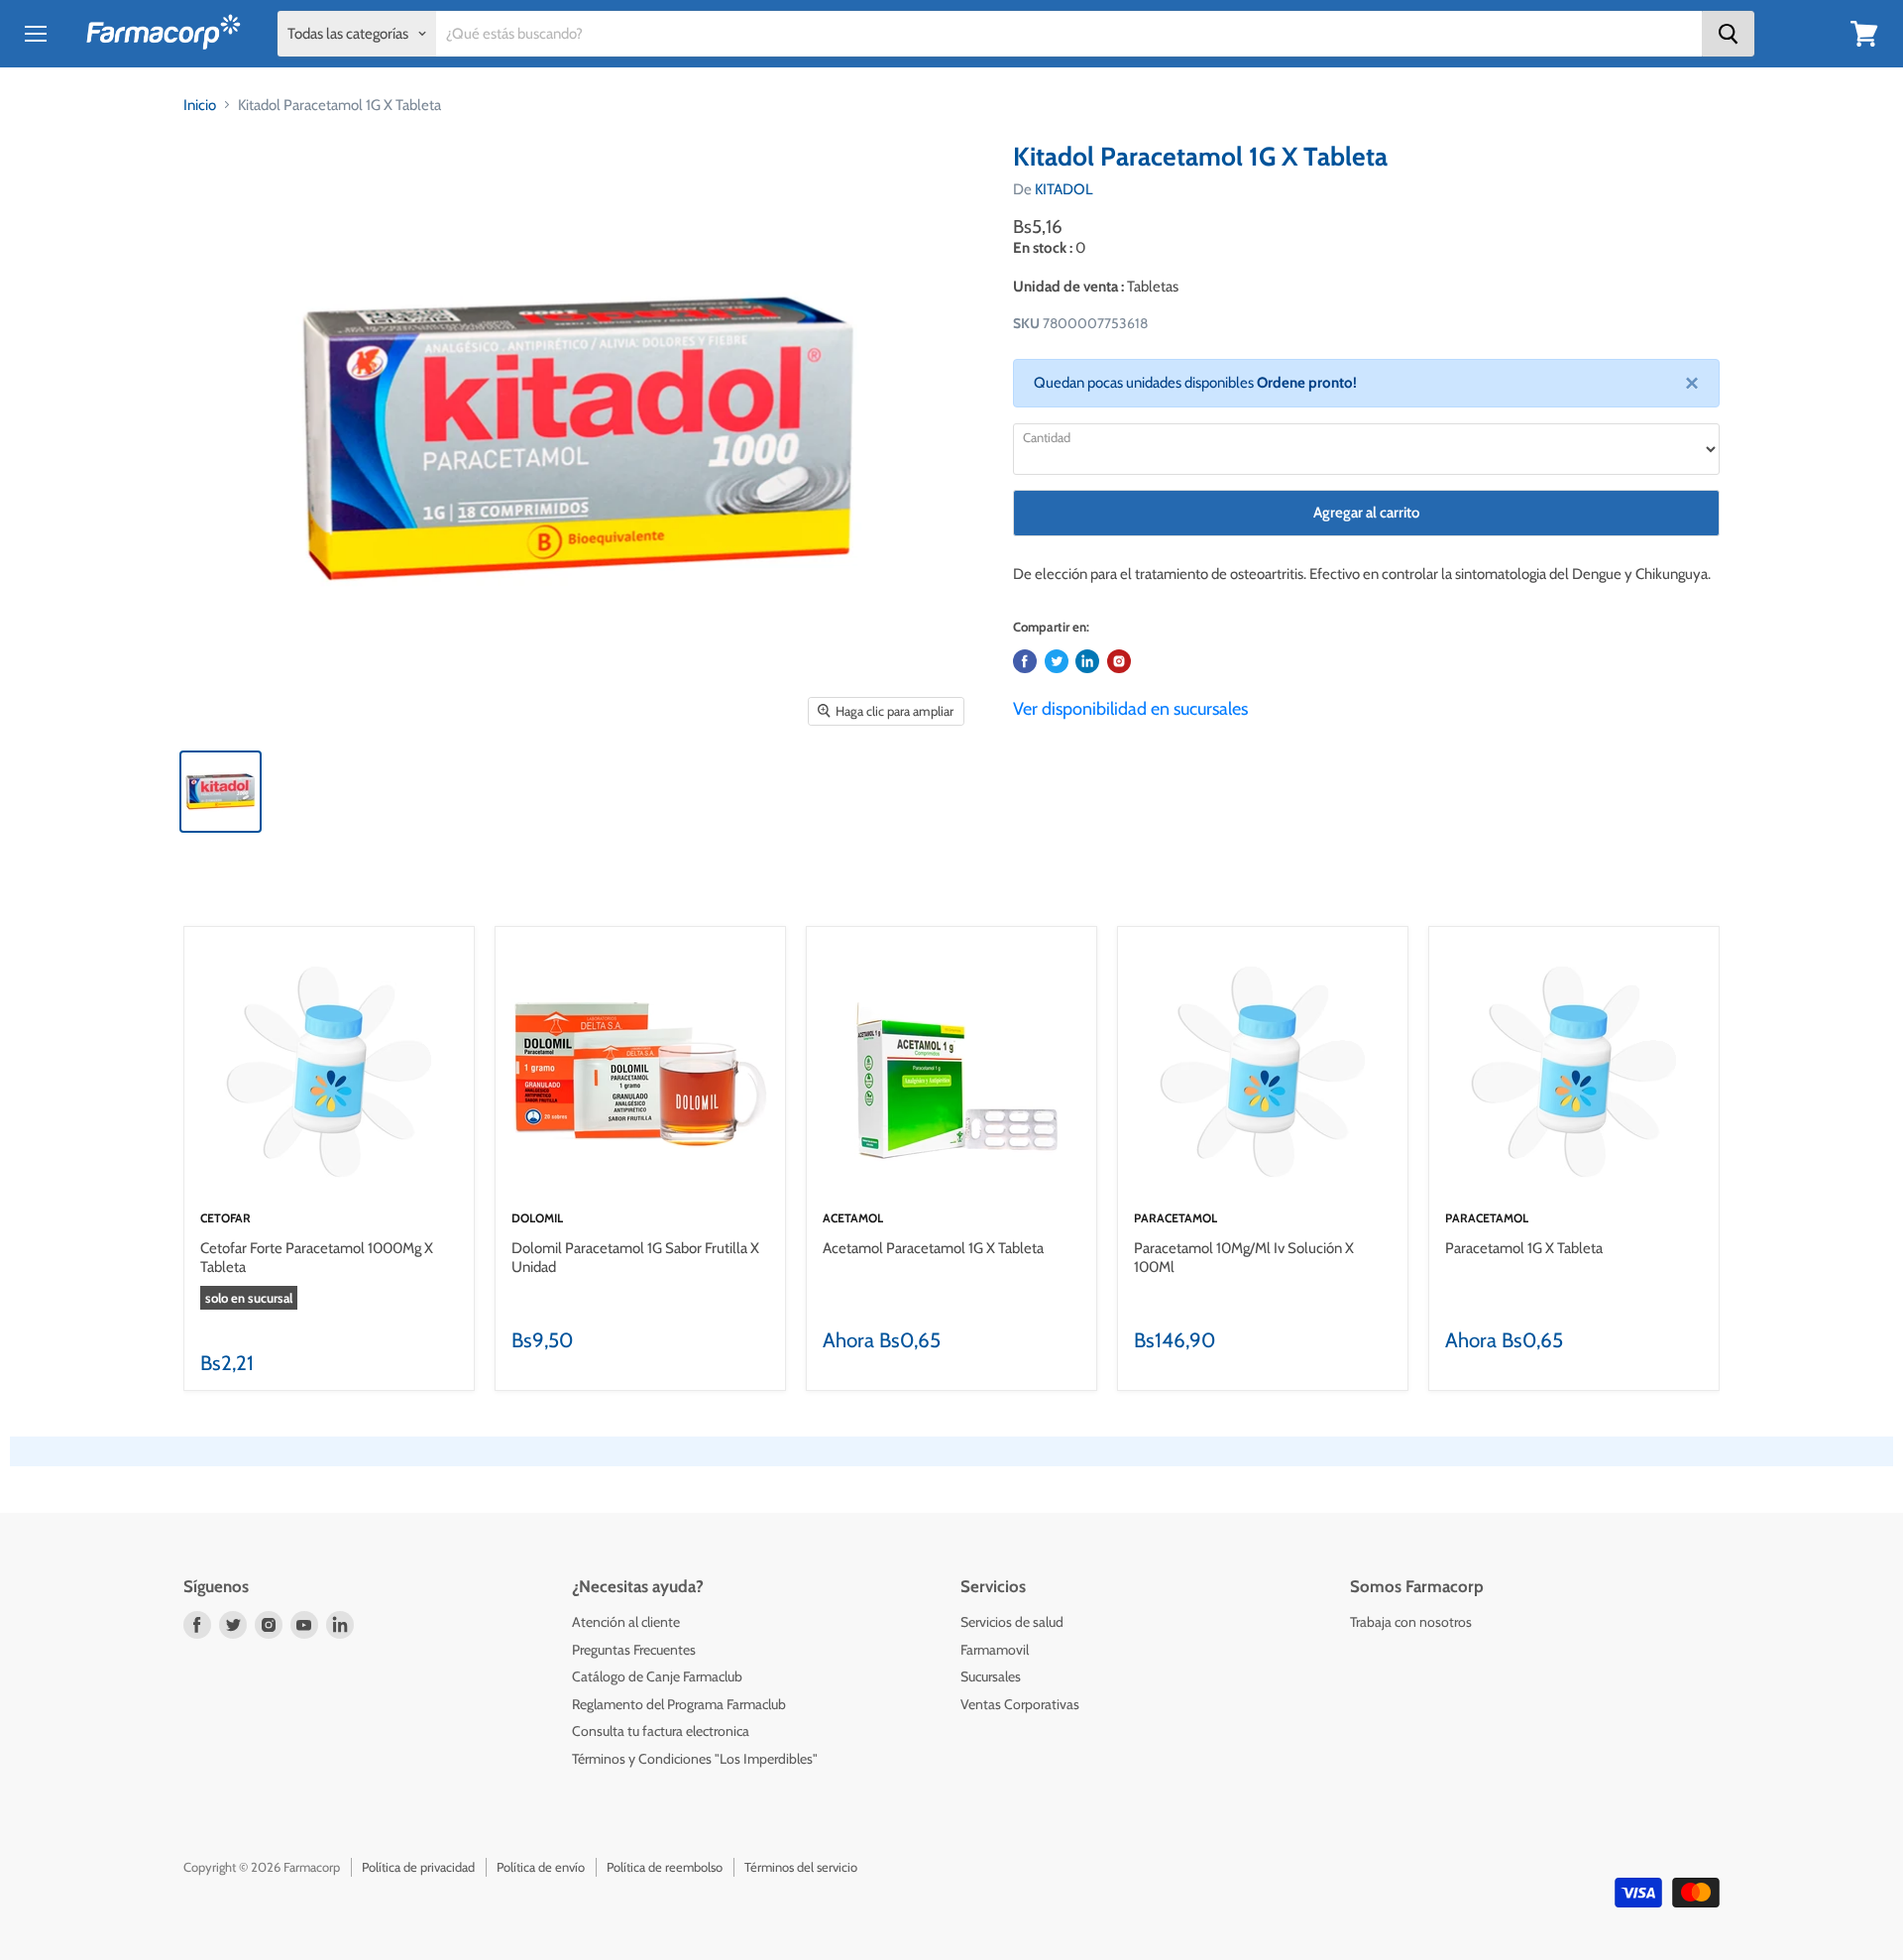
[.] (1119, 661)
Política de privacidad (418, 1867)
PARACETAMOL (1175, 1218)
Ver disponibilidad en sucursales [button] (1130, 709)
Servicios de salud (1012, 1622)
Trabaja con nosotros (1411, 1622)
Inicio (200, 105)
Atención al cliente (626, 1622)
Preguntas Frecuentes (634, 1650)
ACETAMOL (853, 1218)
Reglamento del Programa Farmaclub (679, 1704)
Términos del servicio (801, 1867)
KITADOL (1064, 189)
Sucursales (991, 1676)
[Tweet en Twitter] (1057, 661)
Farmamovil (995, 1650)
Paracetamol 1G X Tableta (1524, 1248)
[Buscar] (1728, 34)
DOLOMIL (537, 1218)
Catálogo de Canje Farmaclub (657, 1676)
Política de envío (541, 1867)
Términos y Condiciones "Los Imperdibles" (695, 1759)
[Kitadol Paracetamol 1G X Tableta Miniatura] (221, 792)
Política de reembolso (665, 1867)
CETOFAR (225, 1218)
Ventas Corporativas (1020, 1704)
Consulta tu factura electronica (661, 1731)
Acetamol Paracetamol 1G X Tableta (933, 1248)
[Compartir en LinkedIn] (1087, 661)
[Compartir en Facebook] (1025, 661)
